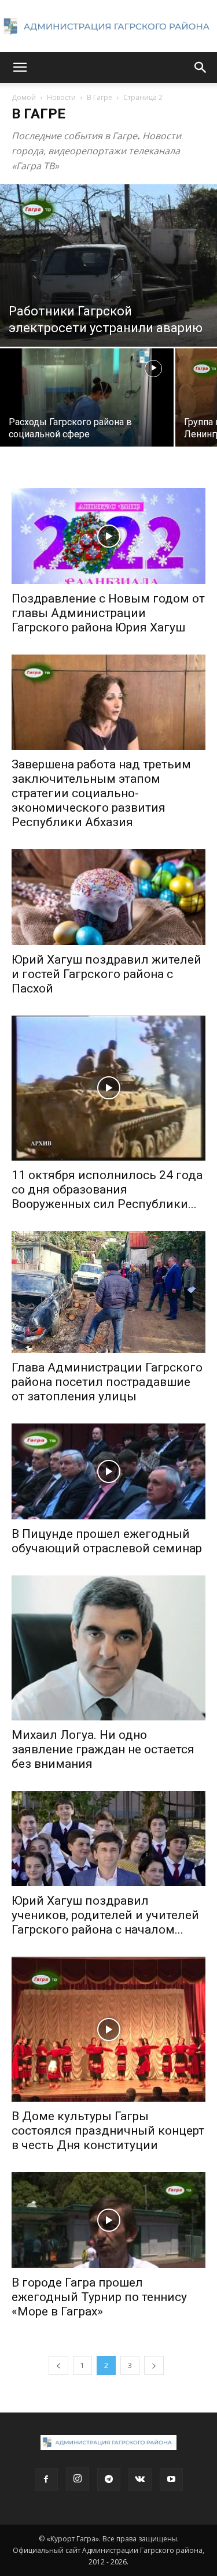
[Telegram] (109, 2480)
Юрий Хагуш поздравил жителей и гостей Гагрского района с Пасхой (106, 974)
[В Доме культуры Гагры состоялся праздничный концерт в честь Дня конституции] (108, 2029)
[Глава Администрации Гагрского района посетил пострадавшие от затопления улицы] (108, 1292)
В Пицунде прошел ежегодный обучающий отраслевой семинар (107, 1541)
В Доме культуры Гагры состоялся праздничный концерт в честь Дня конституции (108, 2131)
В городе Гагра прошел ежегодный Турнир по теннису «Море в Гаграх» (99, 2297)
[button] (20, 68)
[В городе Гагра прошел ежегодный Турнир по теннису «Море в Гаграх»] (108, 2220)
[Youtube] (171, 2480)
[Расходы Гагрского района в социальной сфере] (87, 413)
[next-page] (154, 2365)
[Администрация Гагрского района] (108, 27)
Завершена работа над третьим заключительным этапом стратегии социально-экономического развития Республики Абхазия (101, 793)
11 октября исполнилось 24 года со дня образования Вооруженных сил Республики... (107, 1190)
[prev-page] (58, 2365)
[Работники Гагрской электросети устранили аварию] (108, 265)
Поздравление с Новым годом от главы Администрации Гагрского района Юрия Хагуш (108, 613)
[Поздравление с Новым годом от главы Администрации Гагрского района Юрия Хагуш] (108, 536)
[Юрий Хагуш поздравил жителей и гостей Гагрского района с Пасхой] (108, 897)
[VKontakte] (140, 2480)
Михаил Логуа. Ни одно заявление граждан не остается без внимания (103, 1749)
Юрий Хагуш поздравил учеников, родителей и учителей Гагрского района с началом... (105, 1915)
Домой (24, 97)
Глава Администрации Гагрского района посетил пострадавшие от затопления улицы (107, 1382)
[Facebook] (46, 2480)
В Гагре (100, 97)
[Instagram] (78, 2479)
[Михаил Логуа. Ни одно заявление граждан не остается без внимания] (108, 1648)
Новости (61, 97)
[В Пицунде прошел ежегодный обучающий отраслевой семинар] (108, 1471)
